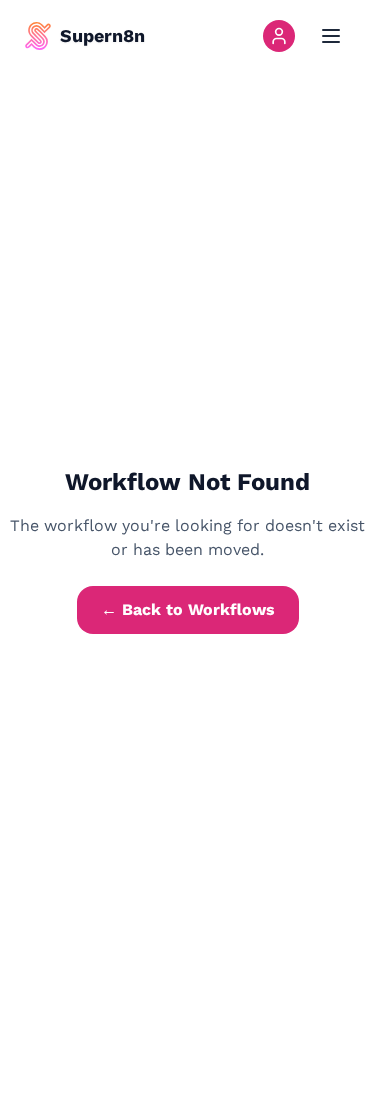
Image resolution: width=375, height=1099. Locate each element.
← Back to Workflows (188, 609)
